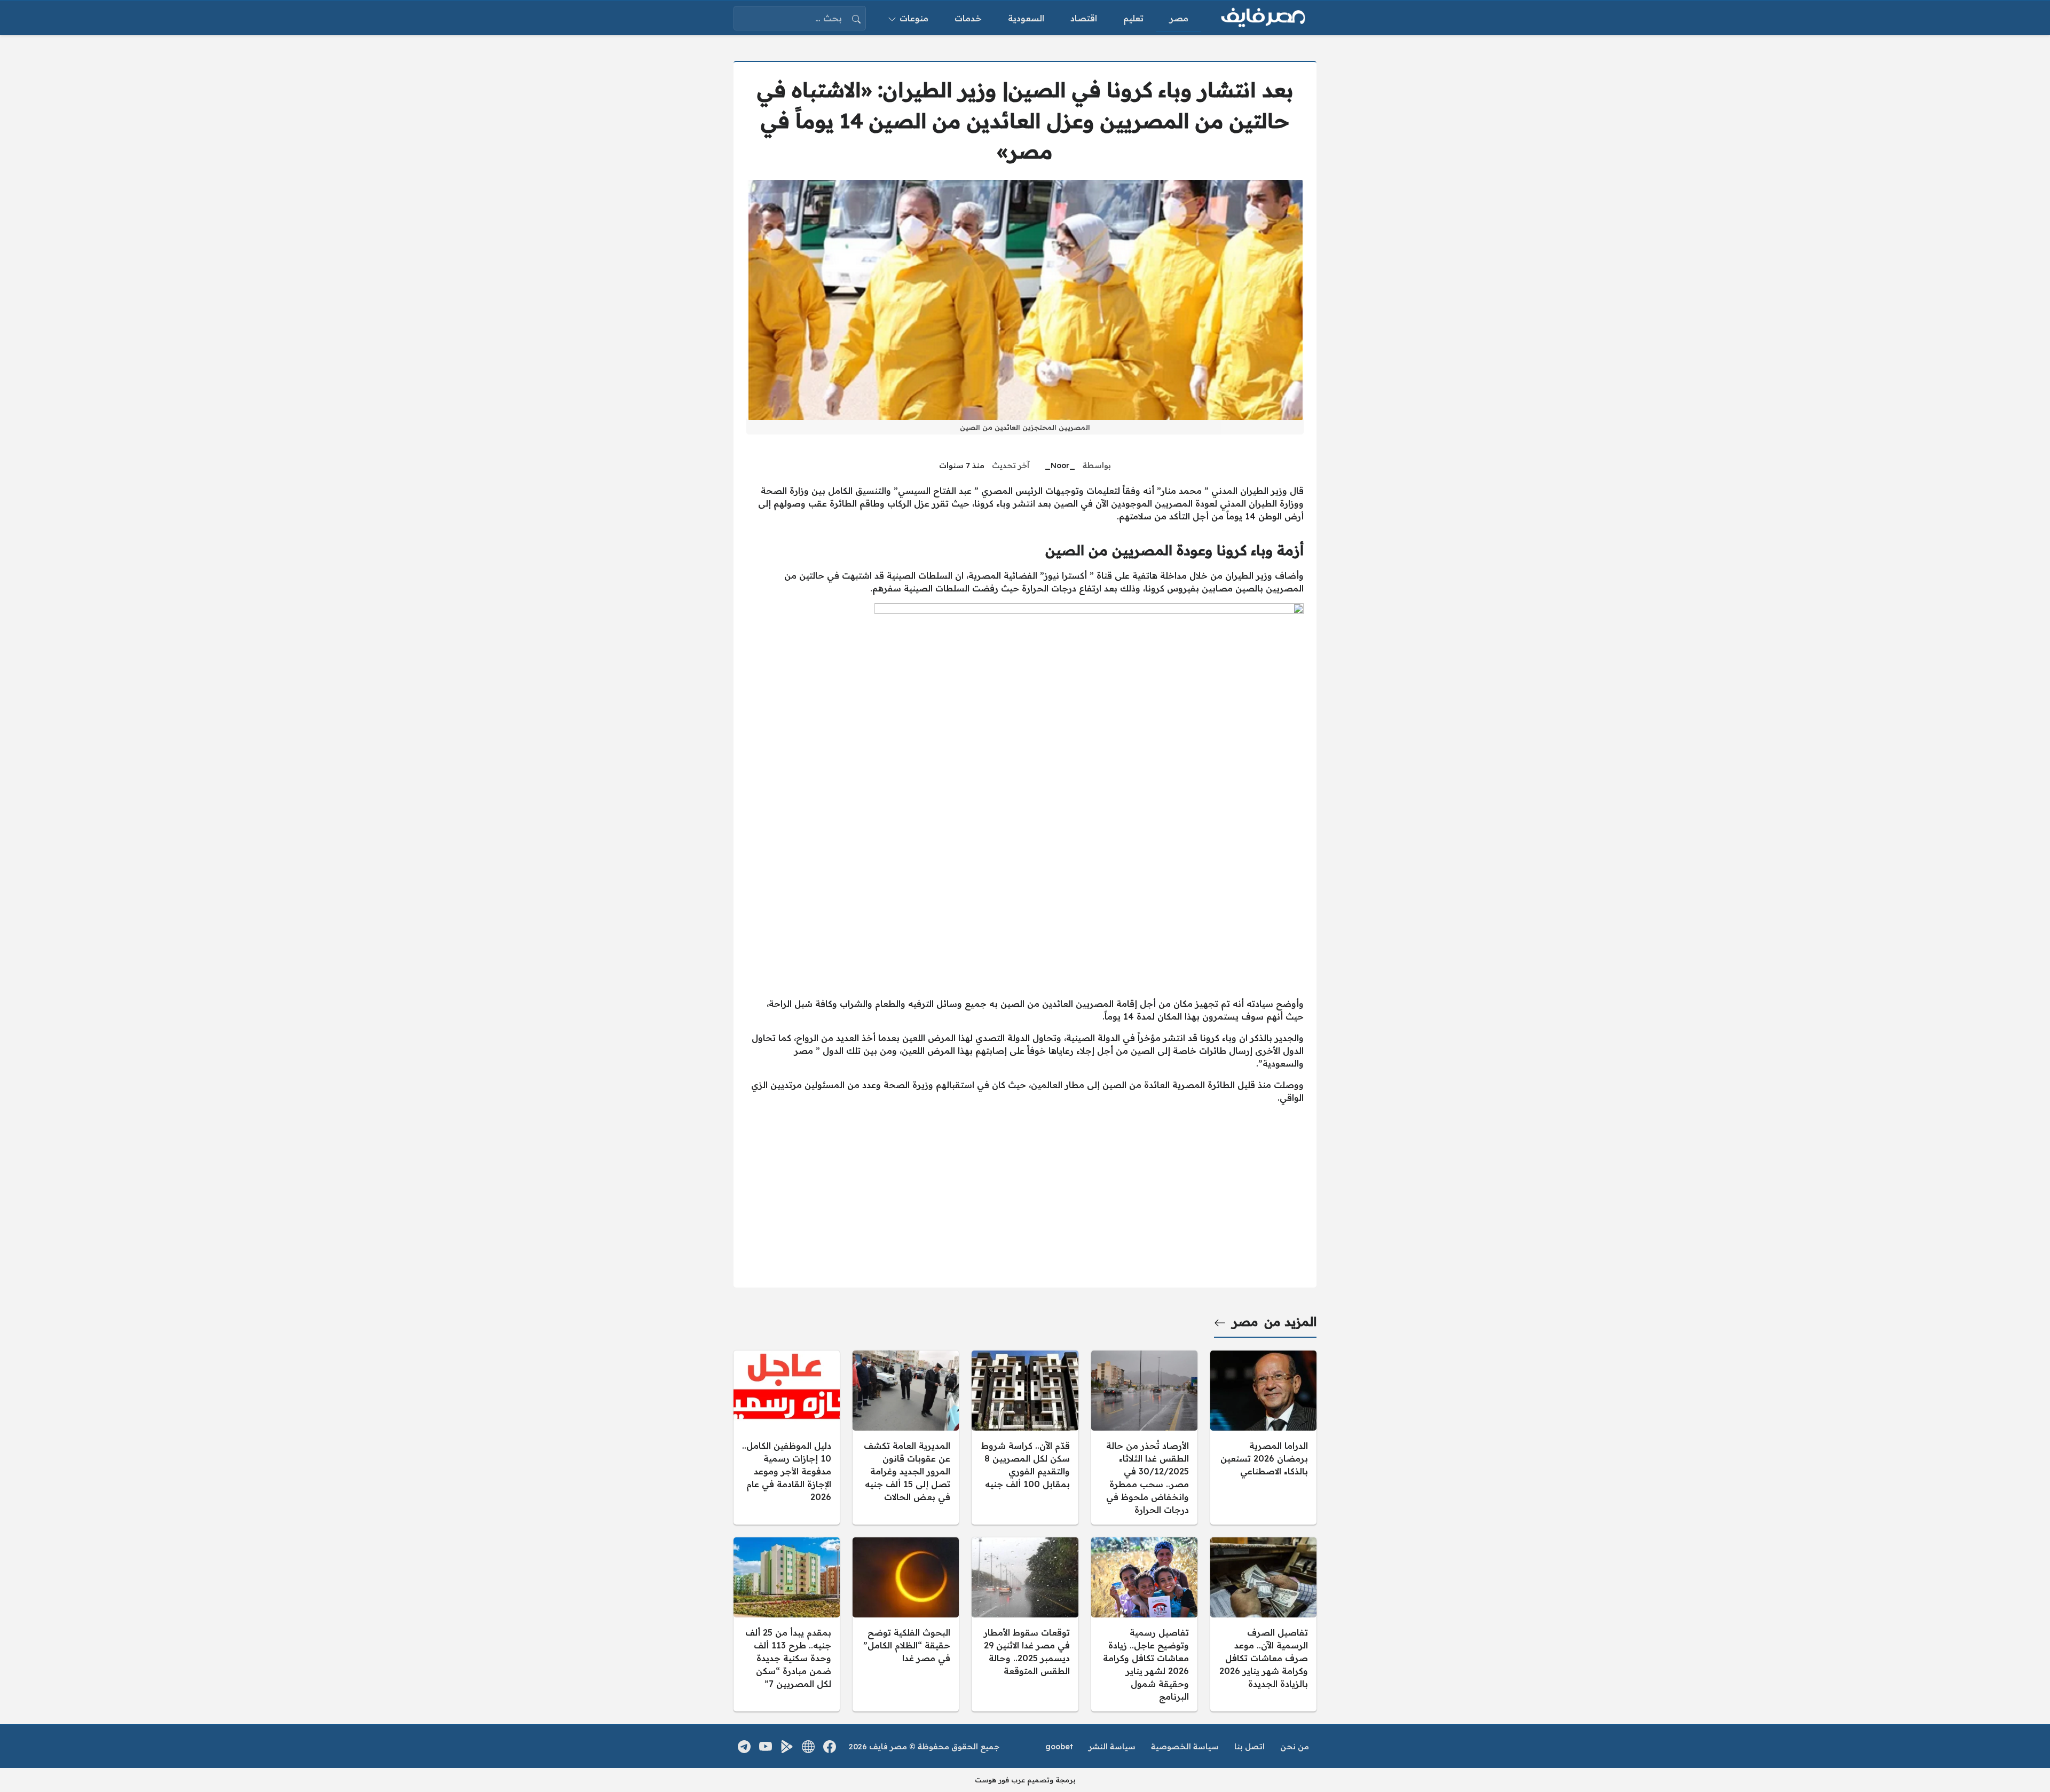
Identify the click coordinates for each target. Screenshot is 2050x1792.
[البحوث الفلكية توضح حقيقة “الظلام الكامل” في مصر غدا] (906, 1624)
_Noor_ (1060, 465)
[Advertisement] (1025, 914)
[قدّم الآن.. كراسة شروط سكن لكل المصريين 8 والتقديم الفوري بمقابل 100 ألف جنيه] (1025, 1438)
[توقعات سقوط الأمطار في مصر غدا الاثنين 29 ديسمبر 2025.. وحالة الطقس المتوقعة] (1025, 1624)
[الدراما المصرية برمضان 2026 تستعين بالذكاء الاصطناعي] (1263, 1438)
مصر (1245, 1322)
